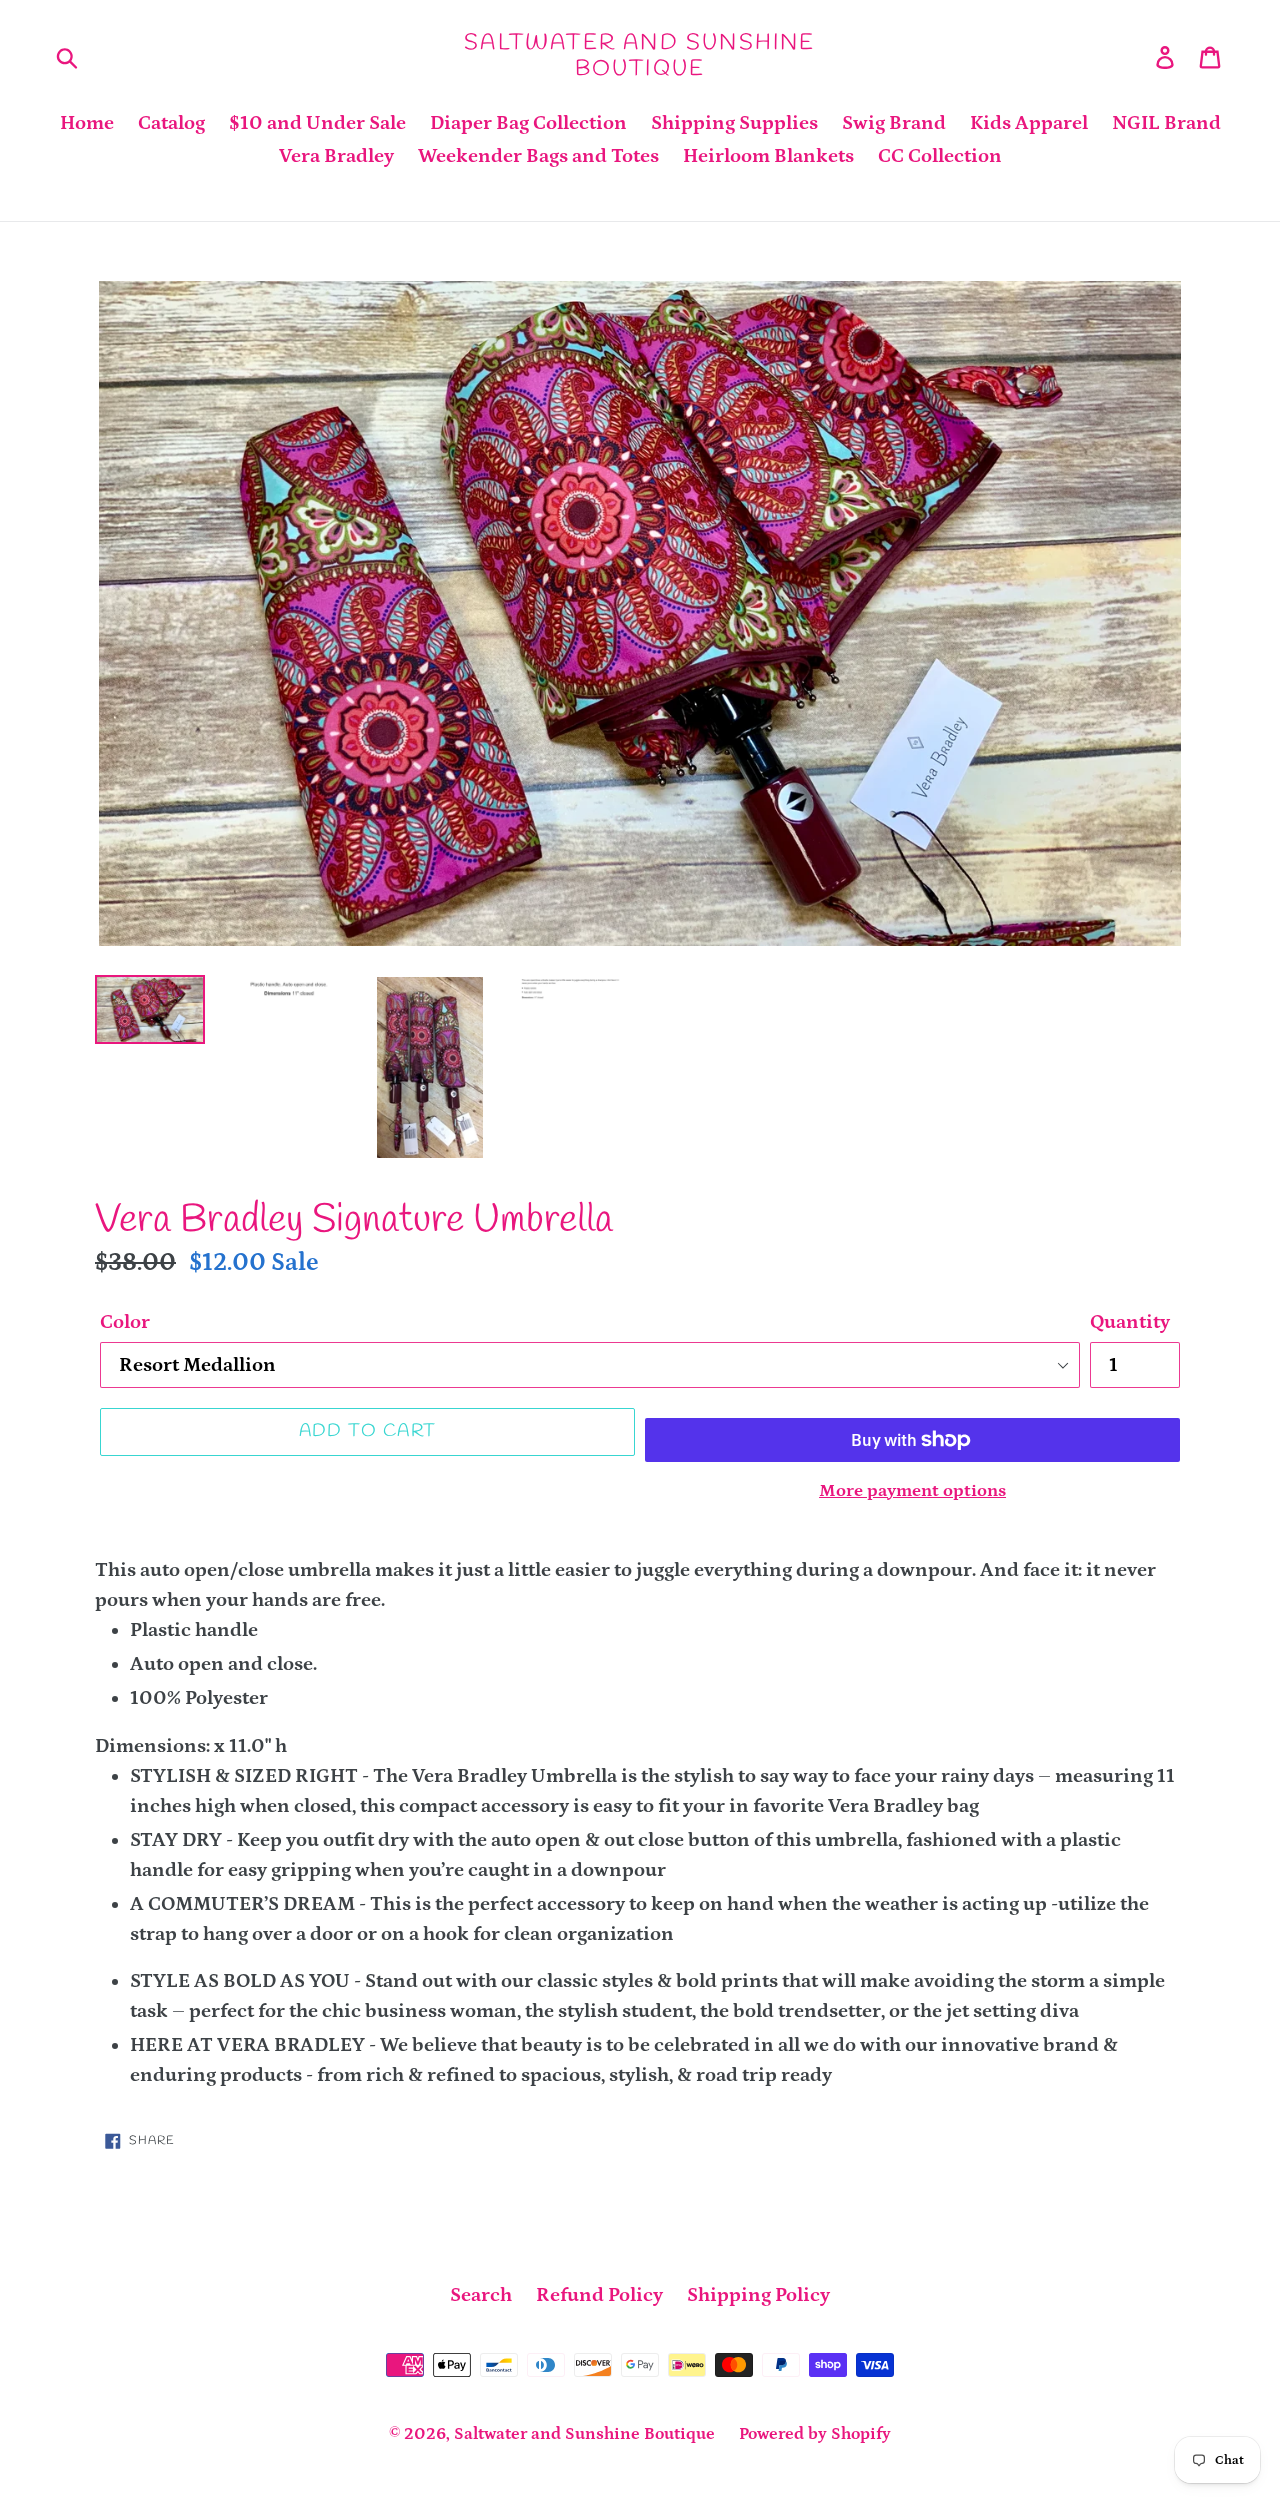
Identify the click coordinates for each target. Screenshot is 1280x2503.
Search (481, 2295)
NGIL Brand (1166, 123)
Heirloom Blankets (768, 156)
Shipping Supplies (734, 123)
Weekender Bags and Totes (538, 156)
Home (87, 123)
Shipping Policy (758, 2295)
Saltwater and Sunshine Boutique (639, 56)
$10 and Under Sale (317, 123)
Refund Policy (599, 2295)
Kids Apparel (1029, 123)
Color (125, 1322)
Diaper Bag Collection (528, 123)
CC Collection (940, 156)
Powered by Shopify (815, 2434)
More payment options (912, 1491)
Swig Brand (894, 123)
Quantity (1130, 1322)
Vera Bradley (336, 156)
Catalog (171, 123)
